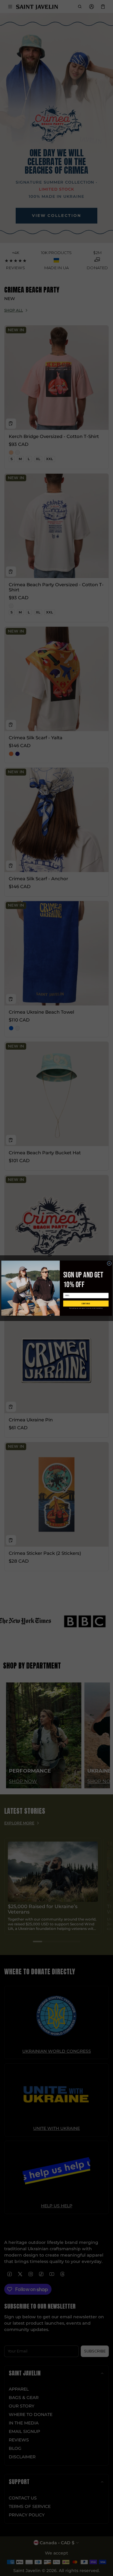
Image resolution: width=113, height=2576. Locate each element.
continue (86, 1303)
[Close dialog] (109, 1263)
